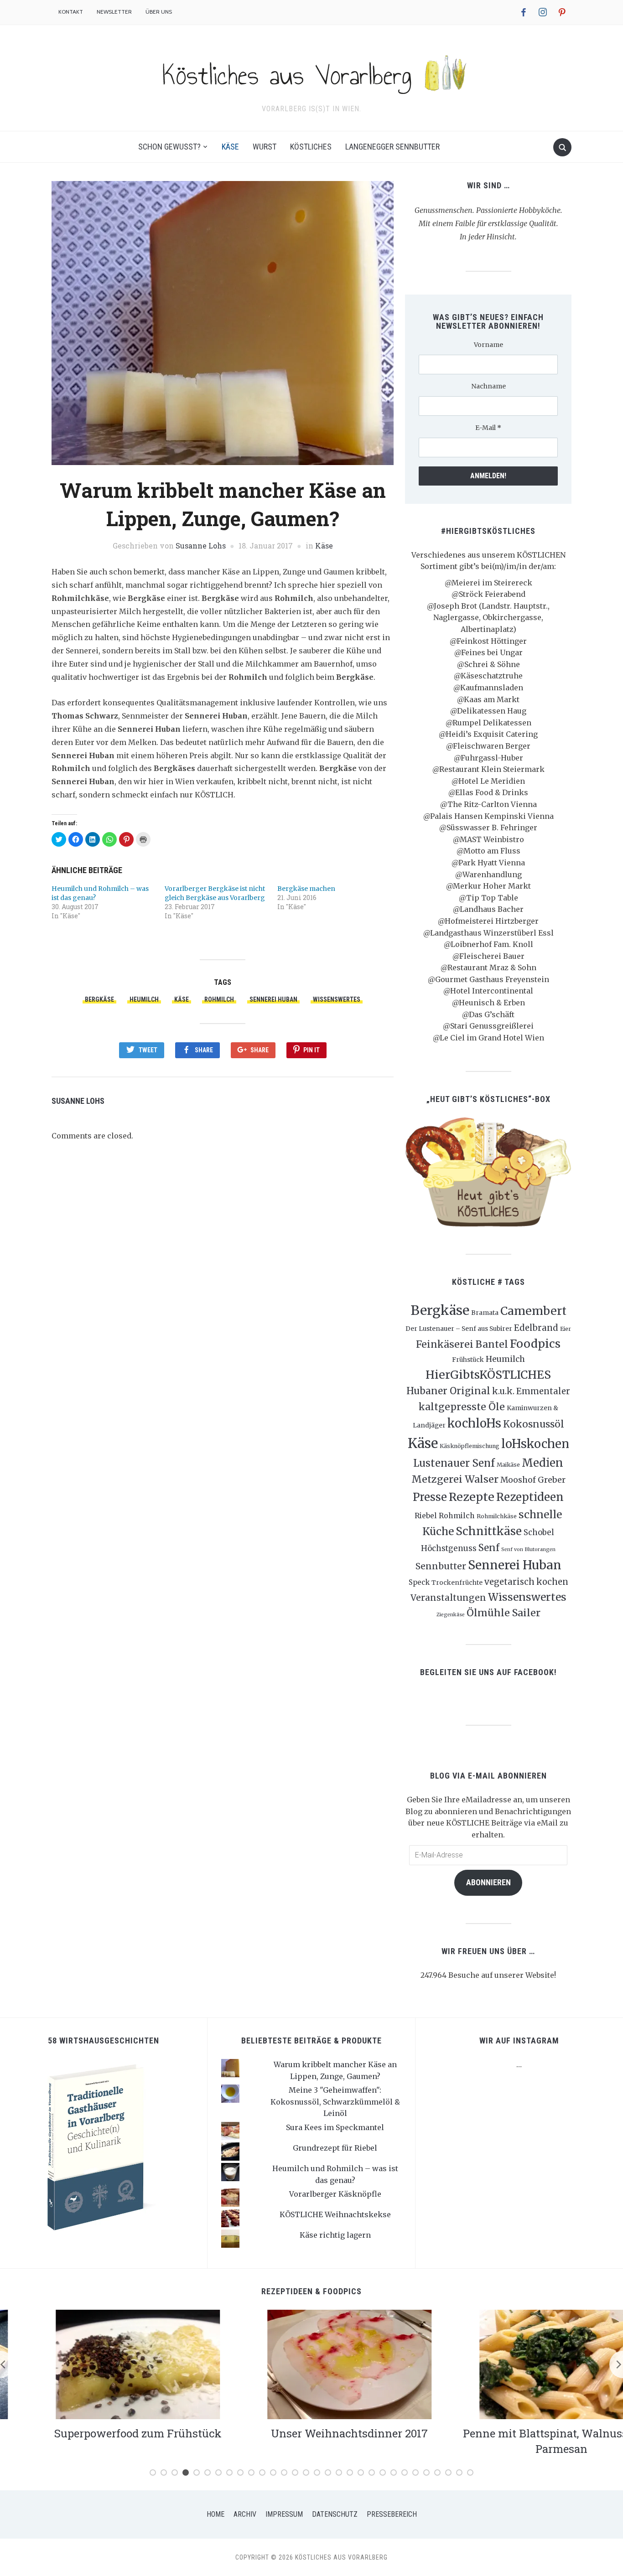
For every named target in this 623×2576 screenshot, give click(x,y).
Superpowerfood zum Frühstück (100, 2433)
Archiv (245, 2514)
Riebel (426, 1516)
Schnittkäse (489, 1531)
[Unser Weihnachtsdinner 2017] (311, 2364)
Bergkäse (99, 999)
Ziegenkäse (451, 1615)
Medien (543, 1463)
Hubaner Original (448, 1391)
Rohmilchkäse (497, 1516)
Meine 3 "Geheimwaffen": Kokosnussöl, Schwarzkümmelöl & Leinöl (335, 2102)
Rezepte (472, 1497)
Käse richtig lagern (335, 2235)
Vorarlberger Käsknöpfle (335, 2194)
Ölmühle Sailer (504, 1613)
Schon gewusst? (169, 147)
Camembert (533, 1311)
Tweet (148, 1050)
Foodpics (535, 1344)
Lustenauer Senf (454, 1463)
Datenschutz (335, 2514)
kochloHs (474, 1423)
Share (204, 1050)
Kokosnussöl (534, 1424)
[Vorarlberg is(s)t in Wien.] (311, 72)
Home (215, 2514)
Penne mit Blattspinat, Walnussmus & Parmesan (523, 2441)
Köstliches (311, 147)
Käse (230, 147)
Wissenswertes (337, 999)
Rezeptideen (530, 1497)
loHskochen (535, 1444)
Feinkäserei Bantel (462, 1344)
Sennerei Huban (273, 999)
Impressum (284, 2514)
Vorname (488, 345)
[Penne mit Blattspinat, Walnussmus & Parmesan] (523, 2364)
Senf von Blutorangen (528, 1549)
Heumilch (144, 999)
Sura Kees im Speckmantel (335, 2127)
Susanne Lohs (201, 546)
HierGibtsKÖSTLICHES (488, 1375)
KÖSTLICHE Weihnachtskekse (335, 2214)
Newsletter (114, 12)
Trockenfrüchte (457, 1583)
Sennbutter (441, 1566)
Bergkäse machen (306, 889)
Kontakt (71, 12)
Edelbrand (536, 1328)
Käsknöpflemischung (470, 1446)
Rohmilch (219, 999)
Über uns (159, 12)
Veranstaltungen (448, 1598)
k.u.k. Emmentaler (531, 1391)
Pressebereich (392, 2514)
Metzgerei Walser (455, 1479)
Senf (489, 1548)
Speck (419, 1582)
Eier (566, 1329)
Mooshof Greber (533, 1480)
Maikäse (508, 1465)
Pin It (311, 1050)
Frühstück (468, 1360)
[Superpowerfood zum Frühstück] (100, 2364)
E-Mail (488, 428)
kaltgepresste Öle (462, 1407)
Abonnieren (488, 1882)
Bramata (485, 1313)
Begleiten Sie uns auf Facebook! (488, 1672)
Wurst (265, 147)
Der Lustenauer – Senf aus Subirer (459, 1329)
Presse (430, 1497)
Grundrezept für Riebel (335, 2148)
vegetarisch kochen (526, 1582)
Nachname (488, 386)
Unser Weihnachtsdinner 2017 (311, 2433)
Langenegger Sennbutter (392, 147)
